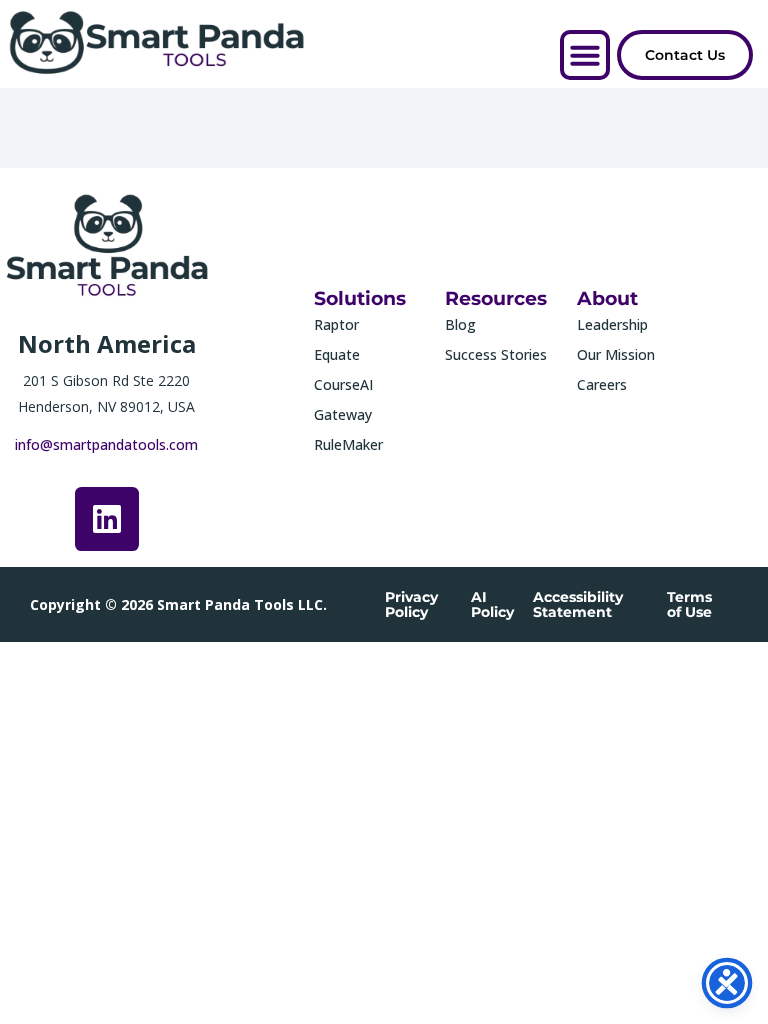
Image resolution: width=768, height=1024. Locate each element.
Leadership (612, 324)
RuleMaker (348, 444)
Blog (460, 324)
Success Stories (496, 354)
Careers (602, 384)
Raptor (336, 324)
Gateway (343, 414)
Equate (337, 354)
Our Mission (616, 354)
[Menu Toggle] (585, 55)
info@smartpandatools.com (106, 444)
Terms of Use (689, 604)
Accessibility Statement (578, 604)
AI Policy (492, 604)
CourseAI (343, 384)
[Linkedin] (107, 519)
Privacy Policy (411, 604)
